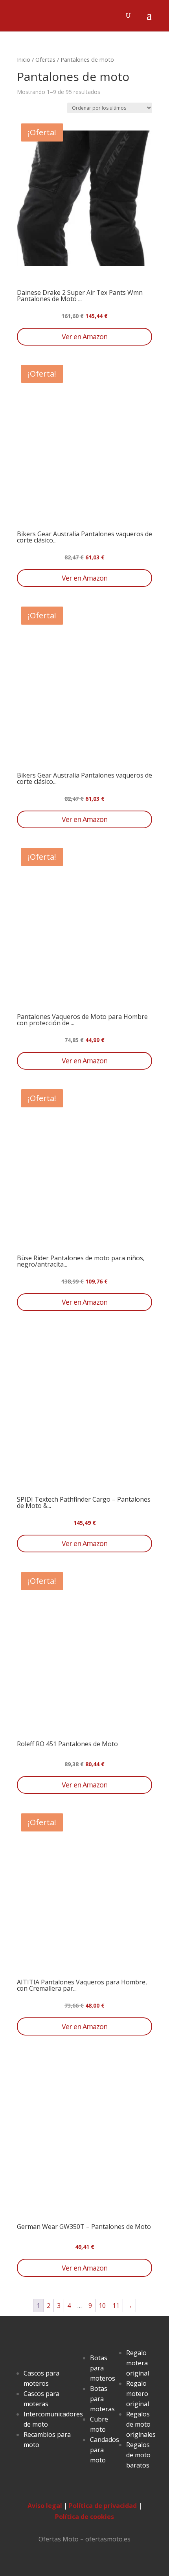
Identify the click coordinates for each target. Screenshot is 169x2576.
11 (116, 2306)
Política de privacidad (103, 2506)
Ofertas (45, 59)
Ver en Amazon (84, 336)
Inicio (24, 59)
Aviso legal (45, 2506)
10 (102, 2306)
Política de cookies (84, 2517)
